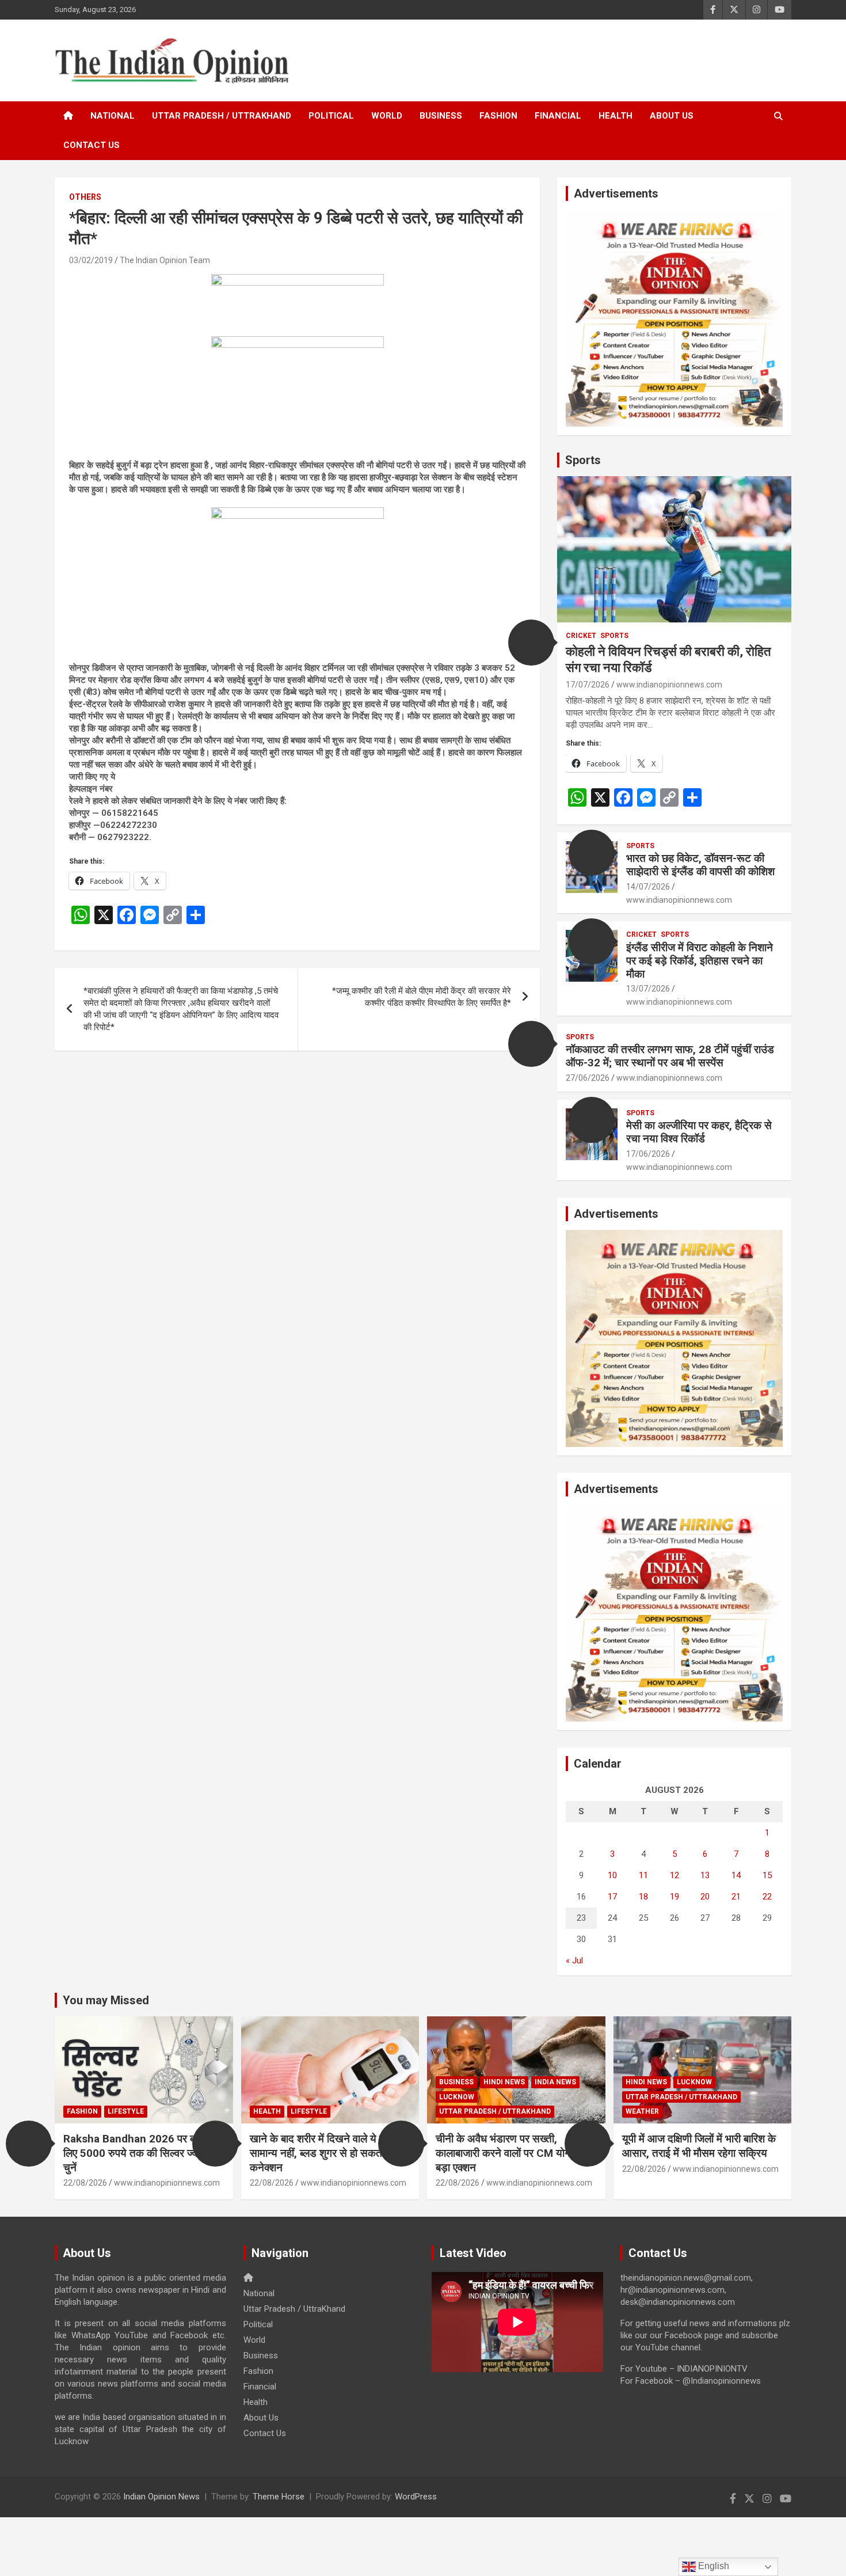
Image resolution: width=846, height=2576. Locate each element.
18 (643, 1897)
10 (612, 1875)
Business (441, 116)
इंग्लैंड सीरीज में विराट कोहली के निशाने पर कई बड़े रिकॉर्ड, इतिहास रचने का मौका (700, 961)
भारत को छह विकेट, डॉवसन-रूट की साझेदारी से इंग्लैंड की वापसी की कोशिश (700, 865)
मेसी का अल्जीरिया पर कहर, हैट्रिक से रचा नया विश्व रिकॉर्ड (699, 1132)
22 (767, 1897)
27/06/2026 (588, 1078)
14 (736, 1875)
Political (331, 116)
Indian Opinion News (161, 2497)
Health (616, 116)
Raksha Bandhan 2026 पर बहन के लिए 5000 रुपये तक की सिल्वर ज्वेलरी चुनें (140, 2153)
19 (674, 1897)
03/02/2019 (91, 260)
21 (736, 1897)
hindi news (504, 2082)
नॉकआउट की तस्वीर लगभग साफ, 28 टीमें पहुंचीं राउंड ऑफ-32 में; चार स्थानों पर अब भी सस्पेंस (670, 1056)
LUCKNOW (457, 2097)
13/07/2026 (648, 989)
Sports (583, 460)
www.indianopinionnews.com (669, 685)
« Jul (574, 1961)
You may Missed (106, 2000)
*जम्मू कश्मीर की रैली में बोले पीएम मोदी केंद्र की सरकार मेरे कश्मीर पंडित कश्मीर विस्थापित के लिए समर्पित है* (422, 997)
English (712, 2566)
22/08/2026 (85, 2183)
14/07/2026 (648, 887)
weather (642, 2111)
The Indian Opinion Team (165, 260)
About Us (672, 116)
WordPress (416, 2497)
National (113, 116)
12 (674, 1875)
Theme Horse (279, 2497)
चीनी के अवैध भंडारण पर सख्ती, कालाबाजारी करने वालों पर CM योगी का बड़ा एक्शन (511, 2153)
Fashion (498, 116)
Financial (558, 116)
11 (643, 1875)
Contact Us (92, 145)
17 (612, 1897)
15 (767, 1875)
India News (555, 2082)
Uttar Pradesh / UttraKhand (222, 116)
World (387, 116)
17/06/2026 (648, 1154)
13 (705, 1875)
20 (705, 1897)
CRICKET (581, 636)
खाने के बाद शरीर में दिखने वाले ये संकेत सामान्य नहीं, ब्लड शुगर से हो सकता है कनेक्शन (325, 2153)
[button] (531, 643)
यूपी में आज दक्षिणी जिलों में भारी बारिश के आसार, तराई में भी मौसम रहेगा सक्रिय (699, 2146)
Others (85, 197)
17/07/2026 (588, 685)
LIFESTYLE (126, 2111)
